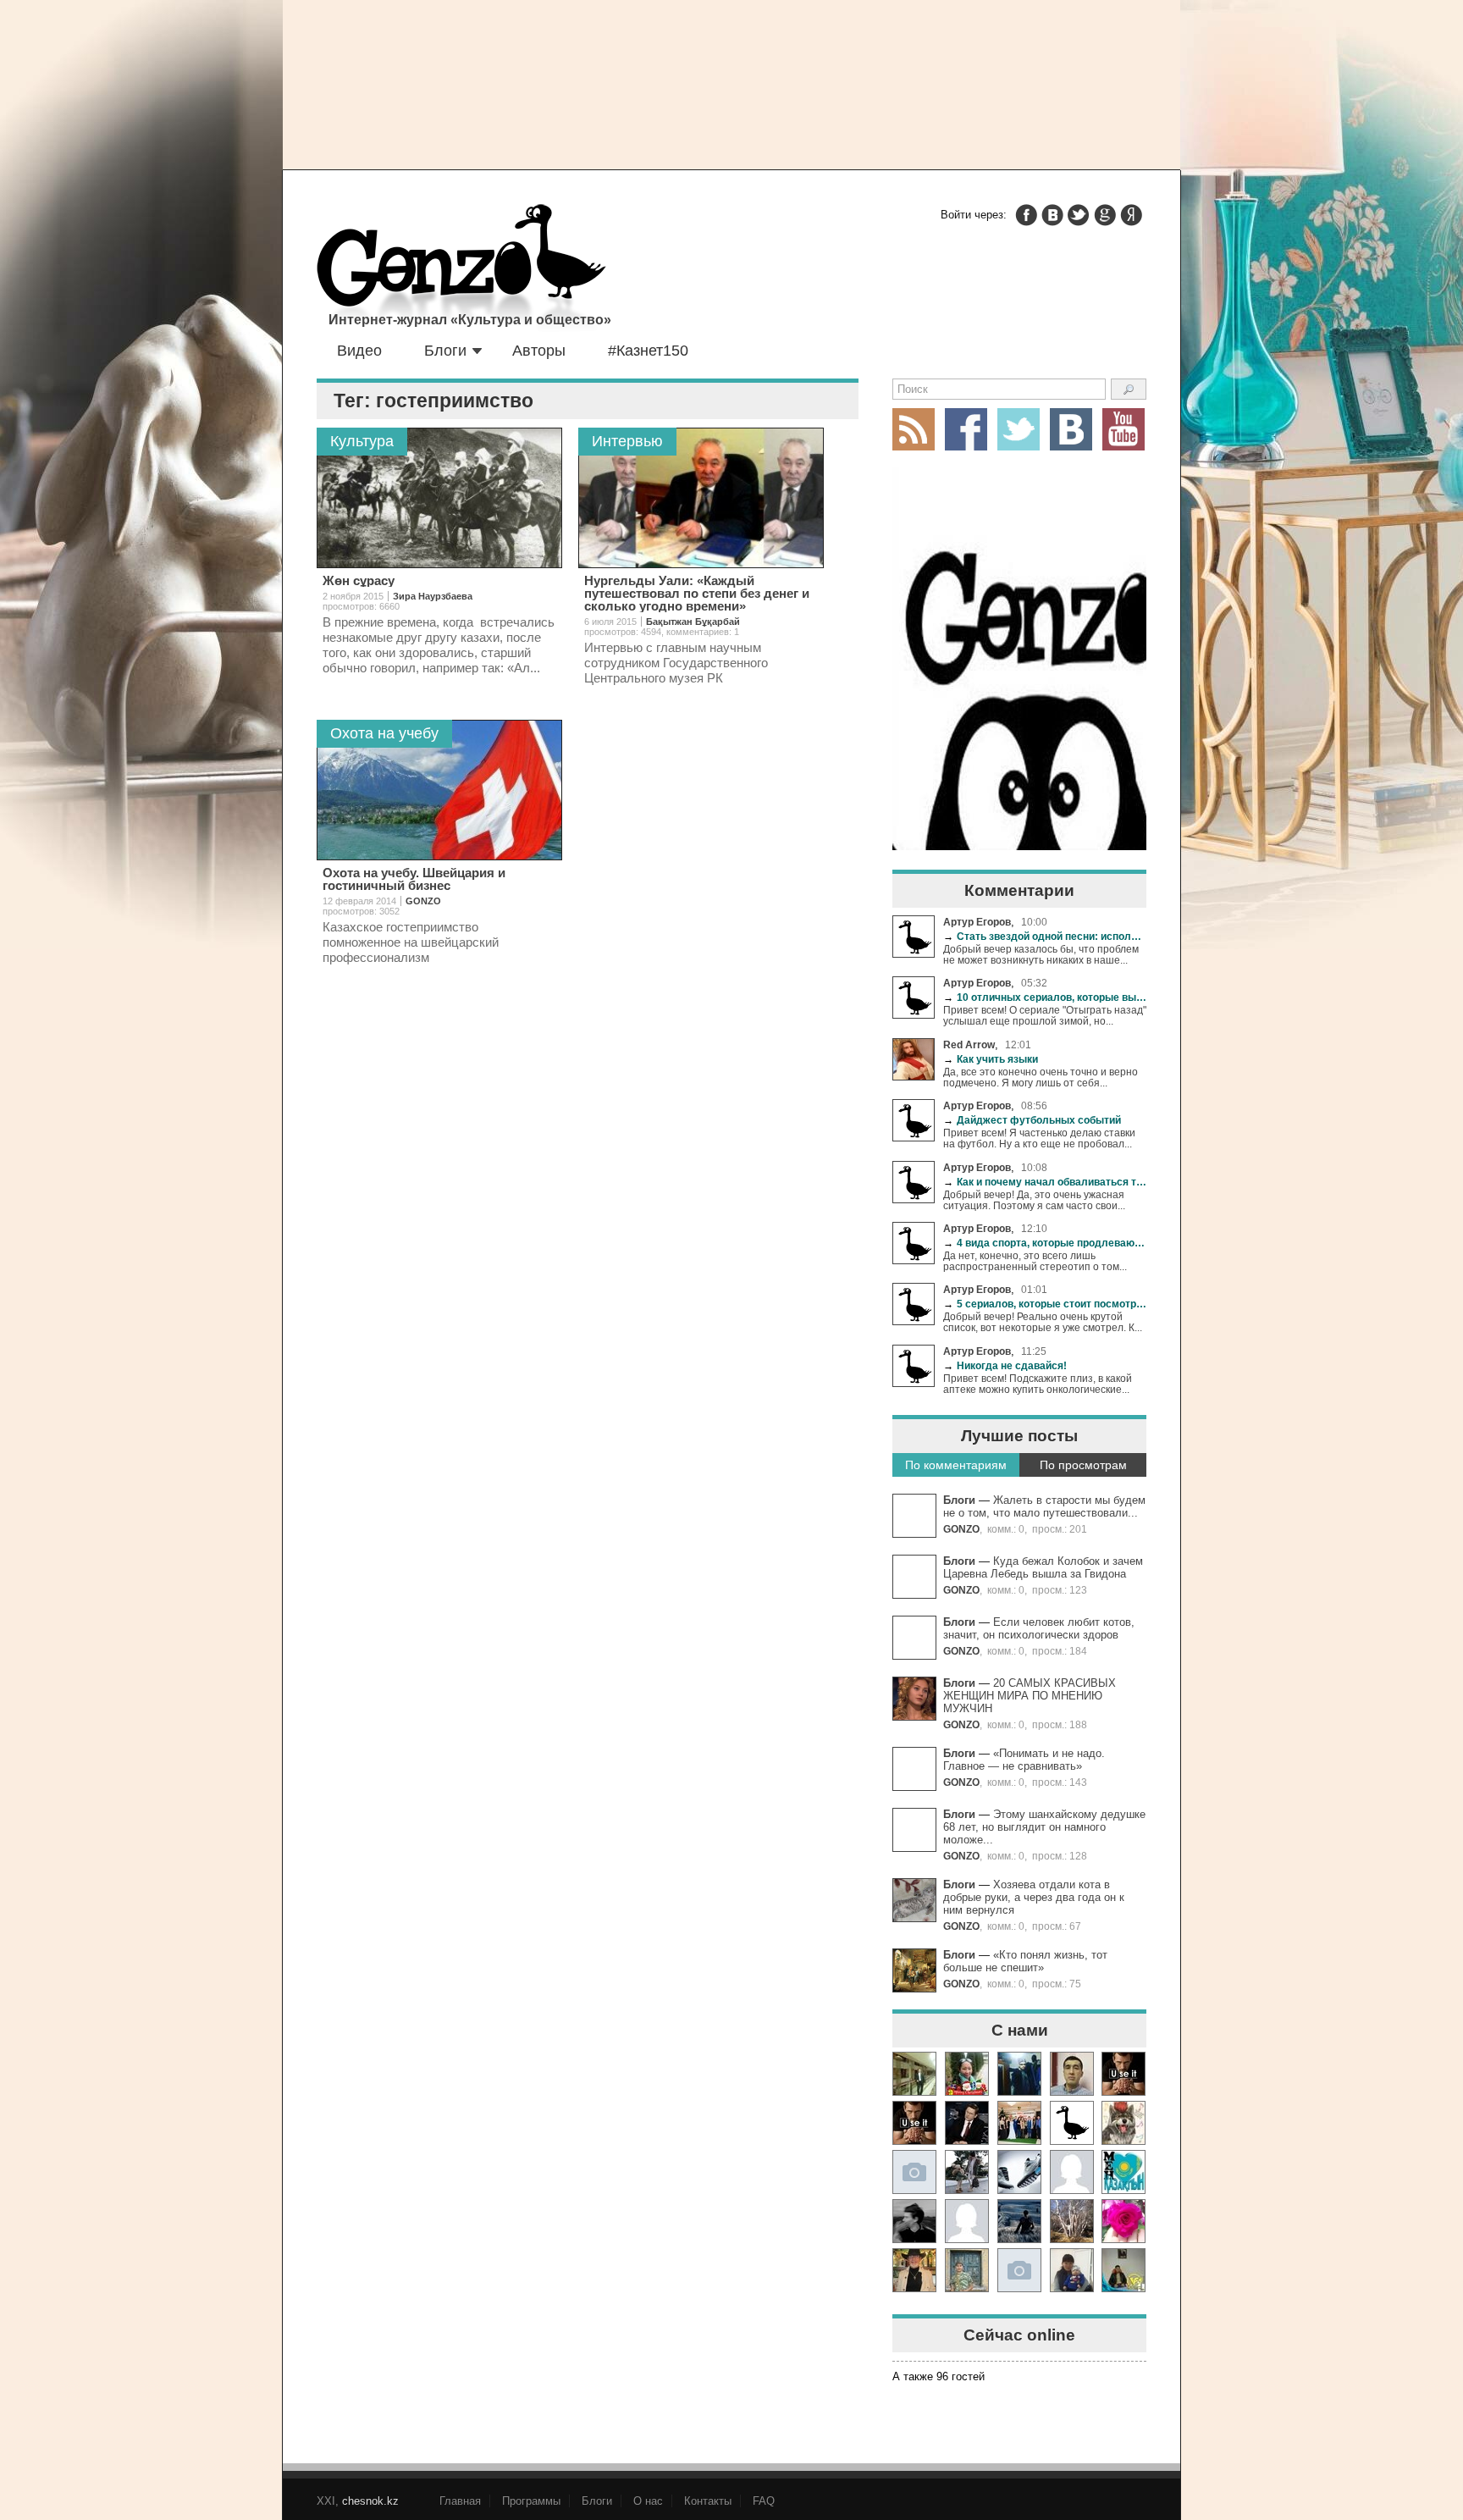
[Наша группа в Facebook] (966, 429)
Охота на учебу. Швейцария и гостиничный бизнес (414, 879)
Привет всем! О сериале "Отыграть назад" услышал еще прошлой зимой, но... (1045, 1015)
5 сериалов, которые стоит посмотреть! (1045, 1304)
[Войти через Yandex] (1131, 215)
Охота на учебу (384, 733)
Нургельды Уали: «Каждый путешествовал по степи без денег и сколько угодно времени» (697, 593)
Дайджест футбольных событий (1032, 1120)
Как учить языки (991, 1059)
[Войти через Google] (1105, 215)
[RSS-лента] (914, 429)
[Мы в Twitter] (1019, 429)
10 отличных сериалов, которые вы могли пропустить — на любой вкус (1045, 997)
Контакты (708, 2501)
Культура (362, 441)
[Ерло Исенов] (1123, 2172)
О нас (648, 2501)
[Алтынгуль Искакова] (1072, 2270)
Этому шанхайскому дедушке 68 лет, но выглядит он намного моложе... (1044, 1827)
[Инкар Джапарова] (967, 2172)
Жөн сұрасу (359, 580)
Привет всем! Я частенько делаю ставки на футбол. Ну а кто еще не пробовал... (1039, 1138)
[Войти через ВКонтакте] (1052, 215)
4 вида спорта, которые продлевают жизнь (1045, 1243)
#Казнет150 (648, 351)
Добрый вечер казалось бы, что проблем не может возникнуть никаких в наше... (1041, 954)
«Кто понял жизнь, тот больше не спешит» (1025, 1961)
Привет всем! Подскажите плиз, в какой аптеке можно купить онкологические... (1038, 1384)
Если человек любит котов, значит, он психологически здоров (1039, 1628)
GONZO (961, 1529)
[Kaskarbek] (1019, 2270)
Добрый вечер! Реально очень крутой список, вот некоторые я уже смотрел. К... (1043, 1322)
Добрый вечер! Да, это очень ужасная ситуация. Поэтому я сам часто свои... (1034, 1200)
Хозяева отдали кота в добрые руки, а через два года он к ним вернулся (1034, 1897)
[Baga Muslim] (1019, 2123)
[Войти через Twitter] (1079, 215)
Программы (531, 2501)
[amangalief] (1123, 2074)
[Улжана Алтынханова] (914, 2221)
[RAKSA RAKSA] (1072, 2123)
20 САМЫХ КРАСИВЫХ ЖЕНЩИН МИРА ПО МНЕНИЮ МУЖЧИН (1030, 1696)
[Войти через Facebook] (1026, 215)
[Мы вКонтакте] (1071, 429)
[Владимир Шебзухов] (914, 2270)
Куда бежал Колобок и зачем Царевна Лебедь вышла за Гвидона (1043, 1567)
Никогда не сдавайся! (1005, 1365)
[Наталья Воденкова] (1072, 2221)
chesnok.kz (370, 2501)
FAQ (764, 2501)
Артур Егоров (977, 922)
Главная (460, 2501)
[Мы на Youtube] (1123, 429)
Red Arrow (969, 1044)
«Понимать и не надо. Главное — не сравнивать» (1024, 1760)
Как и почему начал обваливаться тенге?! (1045, 1182)
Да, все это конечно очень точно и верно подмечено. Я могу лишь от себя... (1041, 1077)
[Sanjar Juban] (1019, 2172)
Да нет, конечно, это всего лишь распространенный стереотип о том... (1035, 1261)
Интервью (627, 441)
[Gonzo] (461, 269)
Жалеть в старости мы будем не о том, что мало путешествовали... (1044, 1506)
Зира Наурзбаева (433, 596)
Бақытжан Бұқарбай (693, 622)
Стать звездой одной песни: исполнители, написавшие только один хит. (1045, 936)
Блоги (445, 351)
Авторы (539, 351)
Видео (359, 351)
